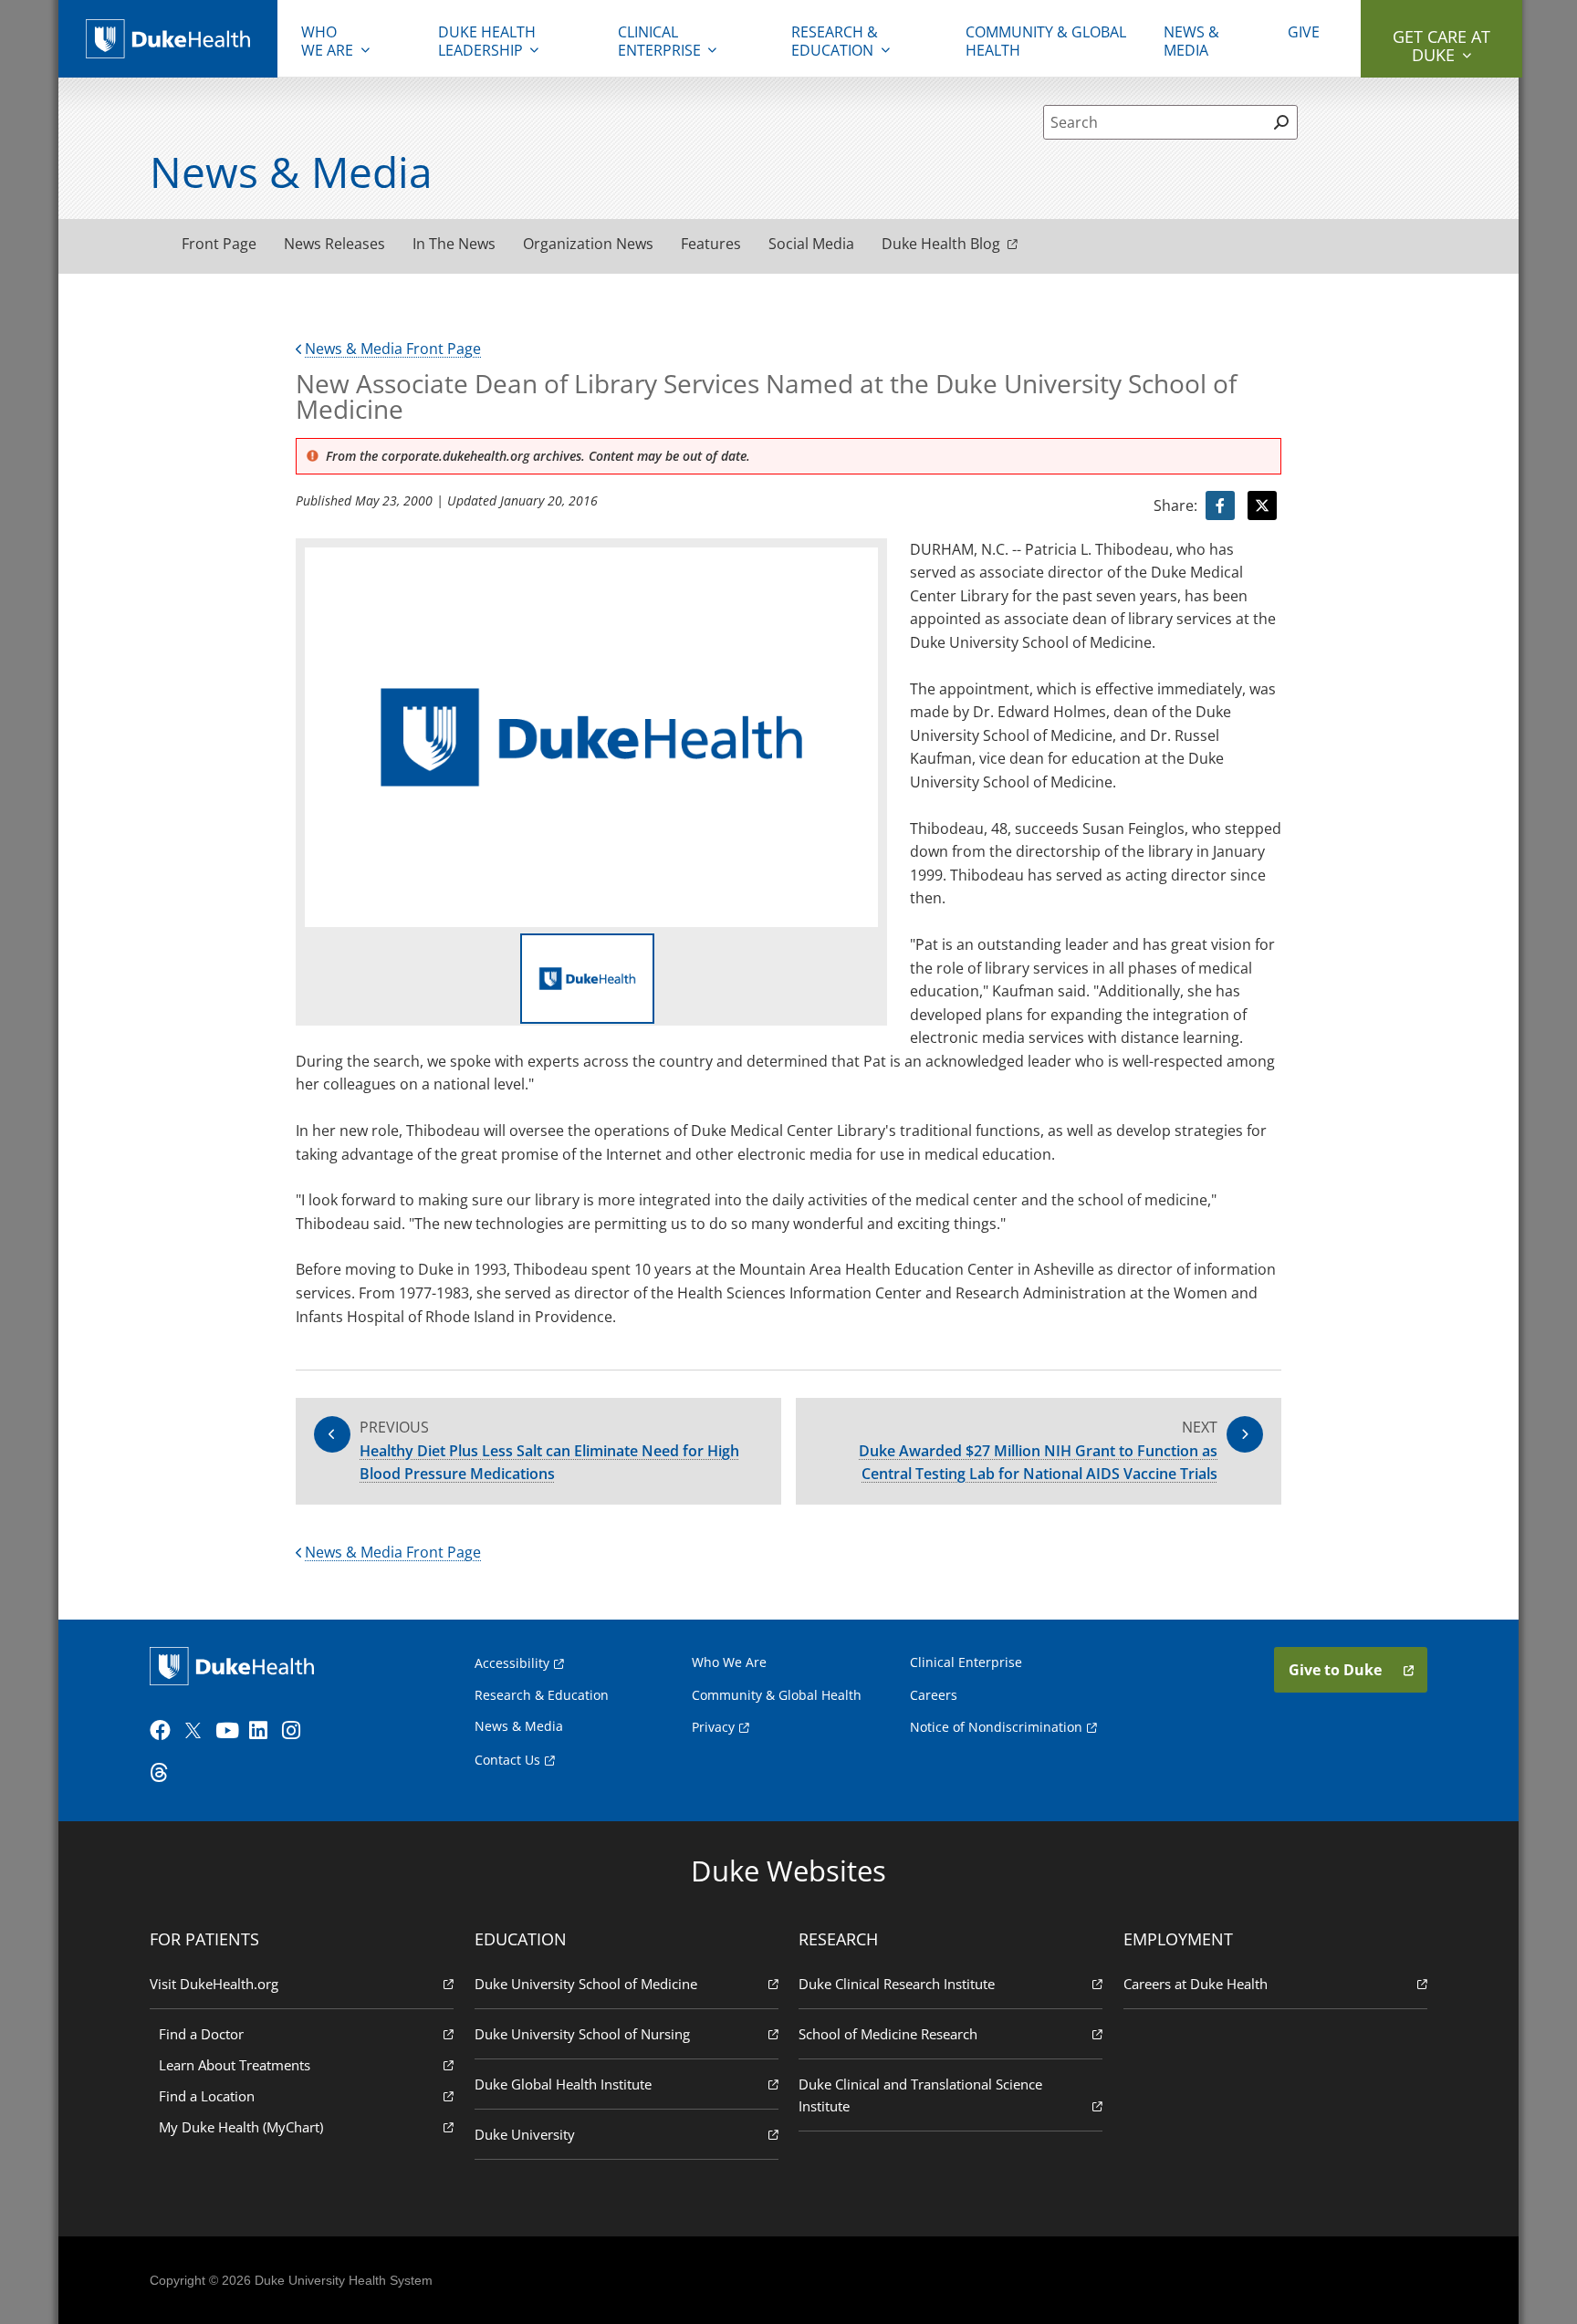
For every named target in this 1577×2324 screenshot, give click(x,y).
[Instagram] (297, 1731)
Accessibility (512, 1663)
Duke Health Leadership (487, 41)
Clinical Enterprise (659, 41)
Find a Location (207, 2096)
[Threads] (164, 1773)
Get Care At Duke (1441, 46)
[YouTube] (230, 1731)
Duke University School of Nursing (582, 2034)
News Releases (334, 244)
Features (711, 244)
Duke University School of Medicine (586, 1984)
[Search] (1281, 122)
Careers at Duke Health (1196, 1984)
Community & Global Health (1046, 41)
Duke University (525, 2134)
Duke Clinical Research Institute (897, 1984)
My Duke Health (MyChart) (241, 2127)
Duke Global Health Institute (563, 2084)
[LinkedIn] (264, 1731)
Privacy (713, 1727)
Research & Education (835, 41)
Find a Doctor (201, 2034)
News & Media (1191, 41)
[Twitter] (197, 1731)
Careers (934, 1695)
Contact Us (507, 1760)
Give (1304, 32)
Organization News (588, 244)
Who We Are (729, 1662)
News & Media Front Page (393, 349)
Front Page (219, 244)
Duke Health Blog (941, 244)
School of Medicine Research (888, 2034)
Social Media (811, 244)
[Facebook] (164, 1731)
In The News (454, 244)
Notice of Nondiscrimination (996, 1727)
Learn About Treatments (235, 2065)
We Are (327, 41)
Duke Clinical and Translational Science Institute (920, 2095)
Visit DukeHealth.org (214, 1984)
